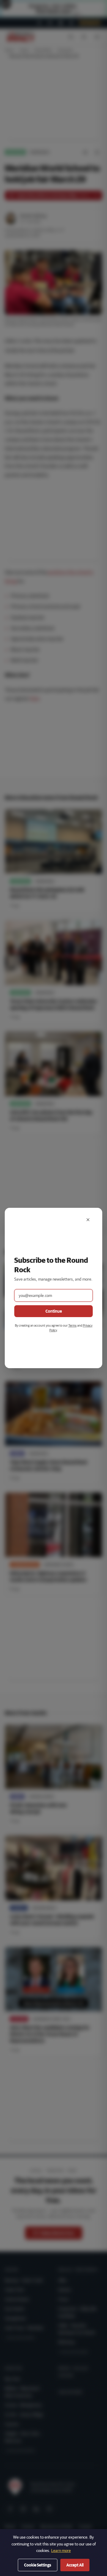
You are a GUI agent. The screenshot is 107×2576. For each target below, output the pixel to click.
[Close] (88, 1220)
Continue (54, 1311)
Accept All (75, 2565)
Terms (73, 1325)
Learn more (61, 2550)
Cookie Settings (38, 2565)
